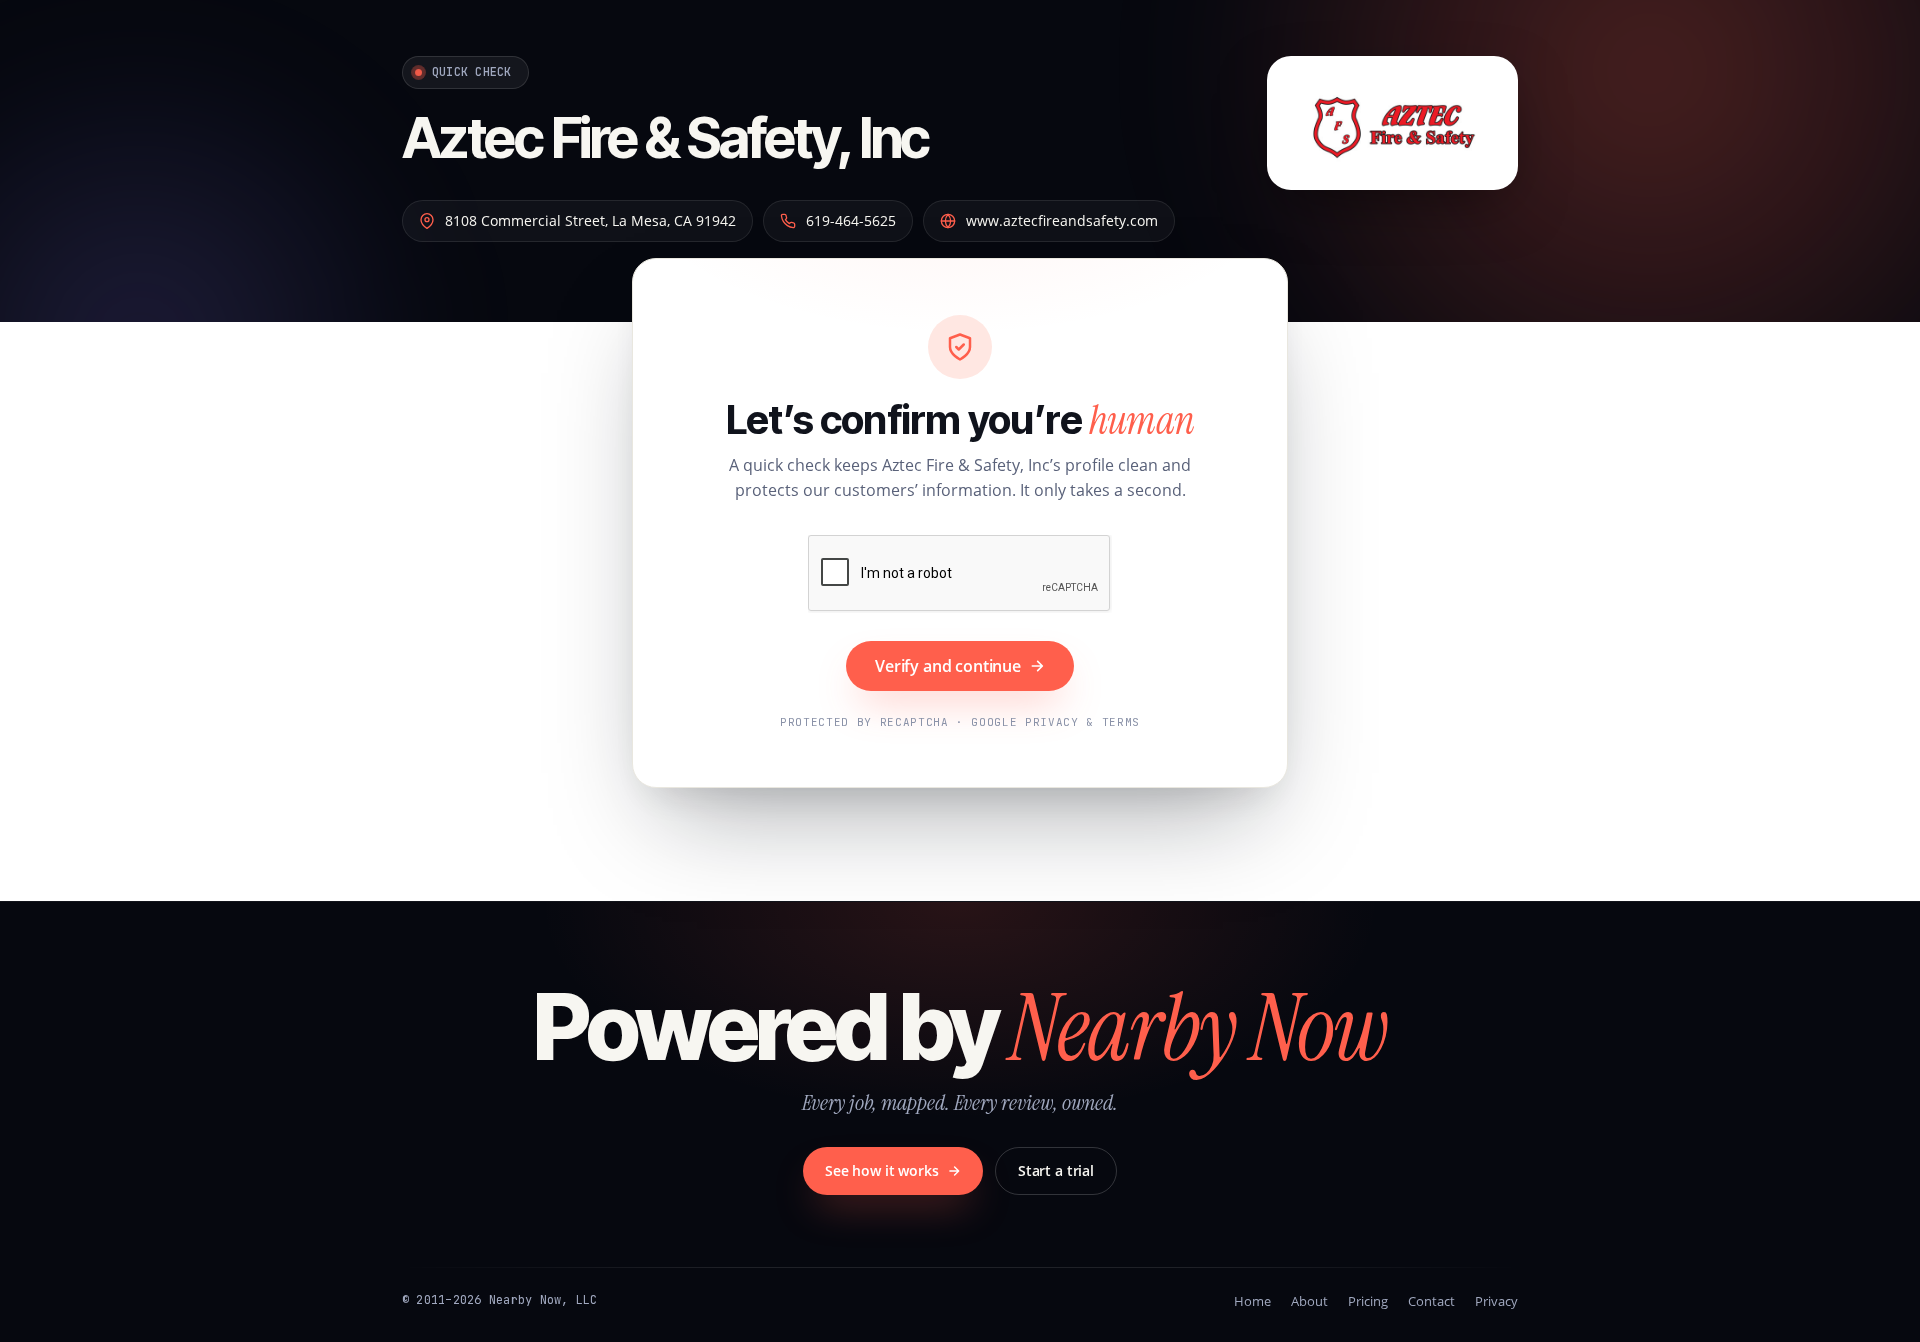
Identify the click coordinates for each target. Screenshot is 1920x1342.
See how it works (882, 1170)
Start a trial (1056, 1170)
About (1309, 1301)
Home (1252, 1301)
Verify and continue (948, 666)
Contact (1431, 1301)
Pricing (1368, 1301)
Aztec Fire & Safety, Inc (665, 138)
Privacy (1496, 1301)
